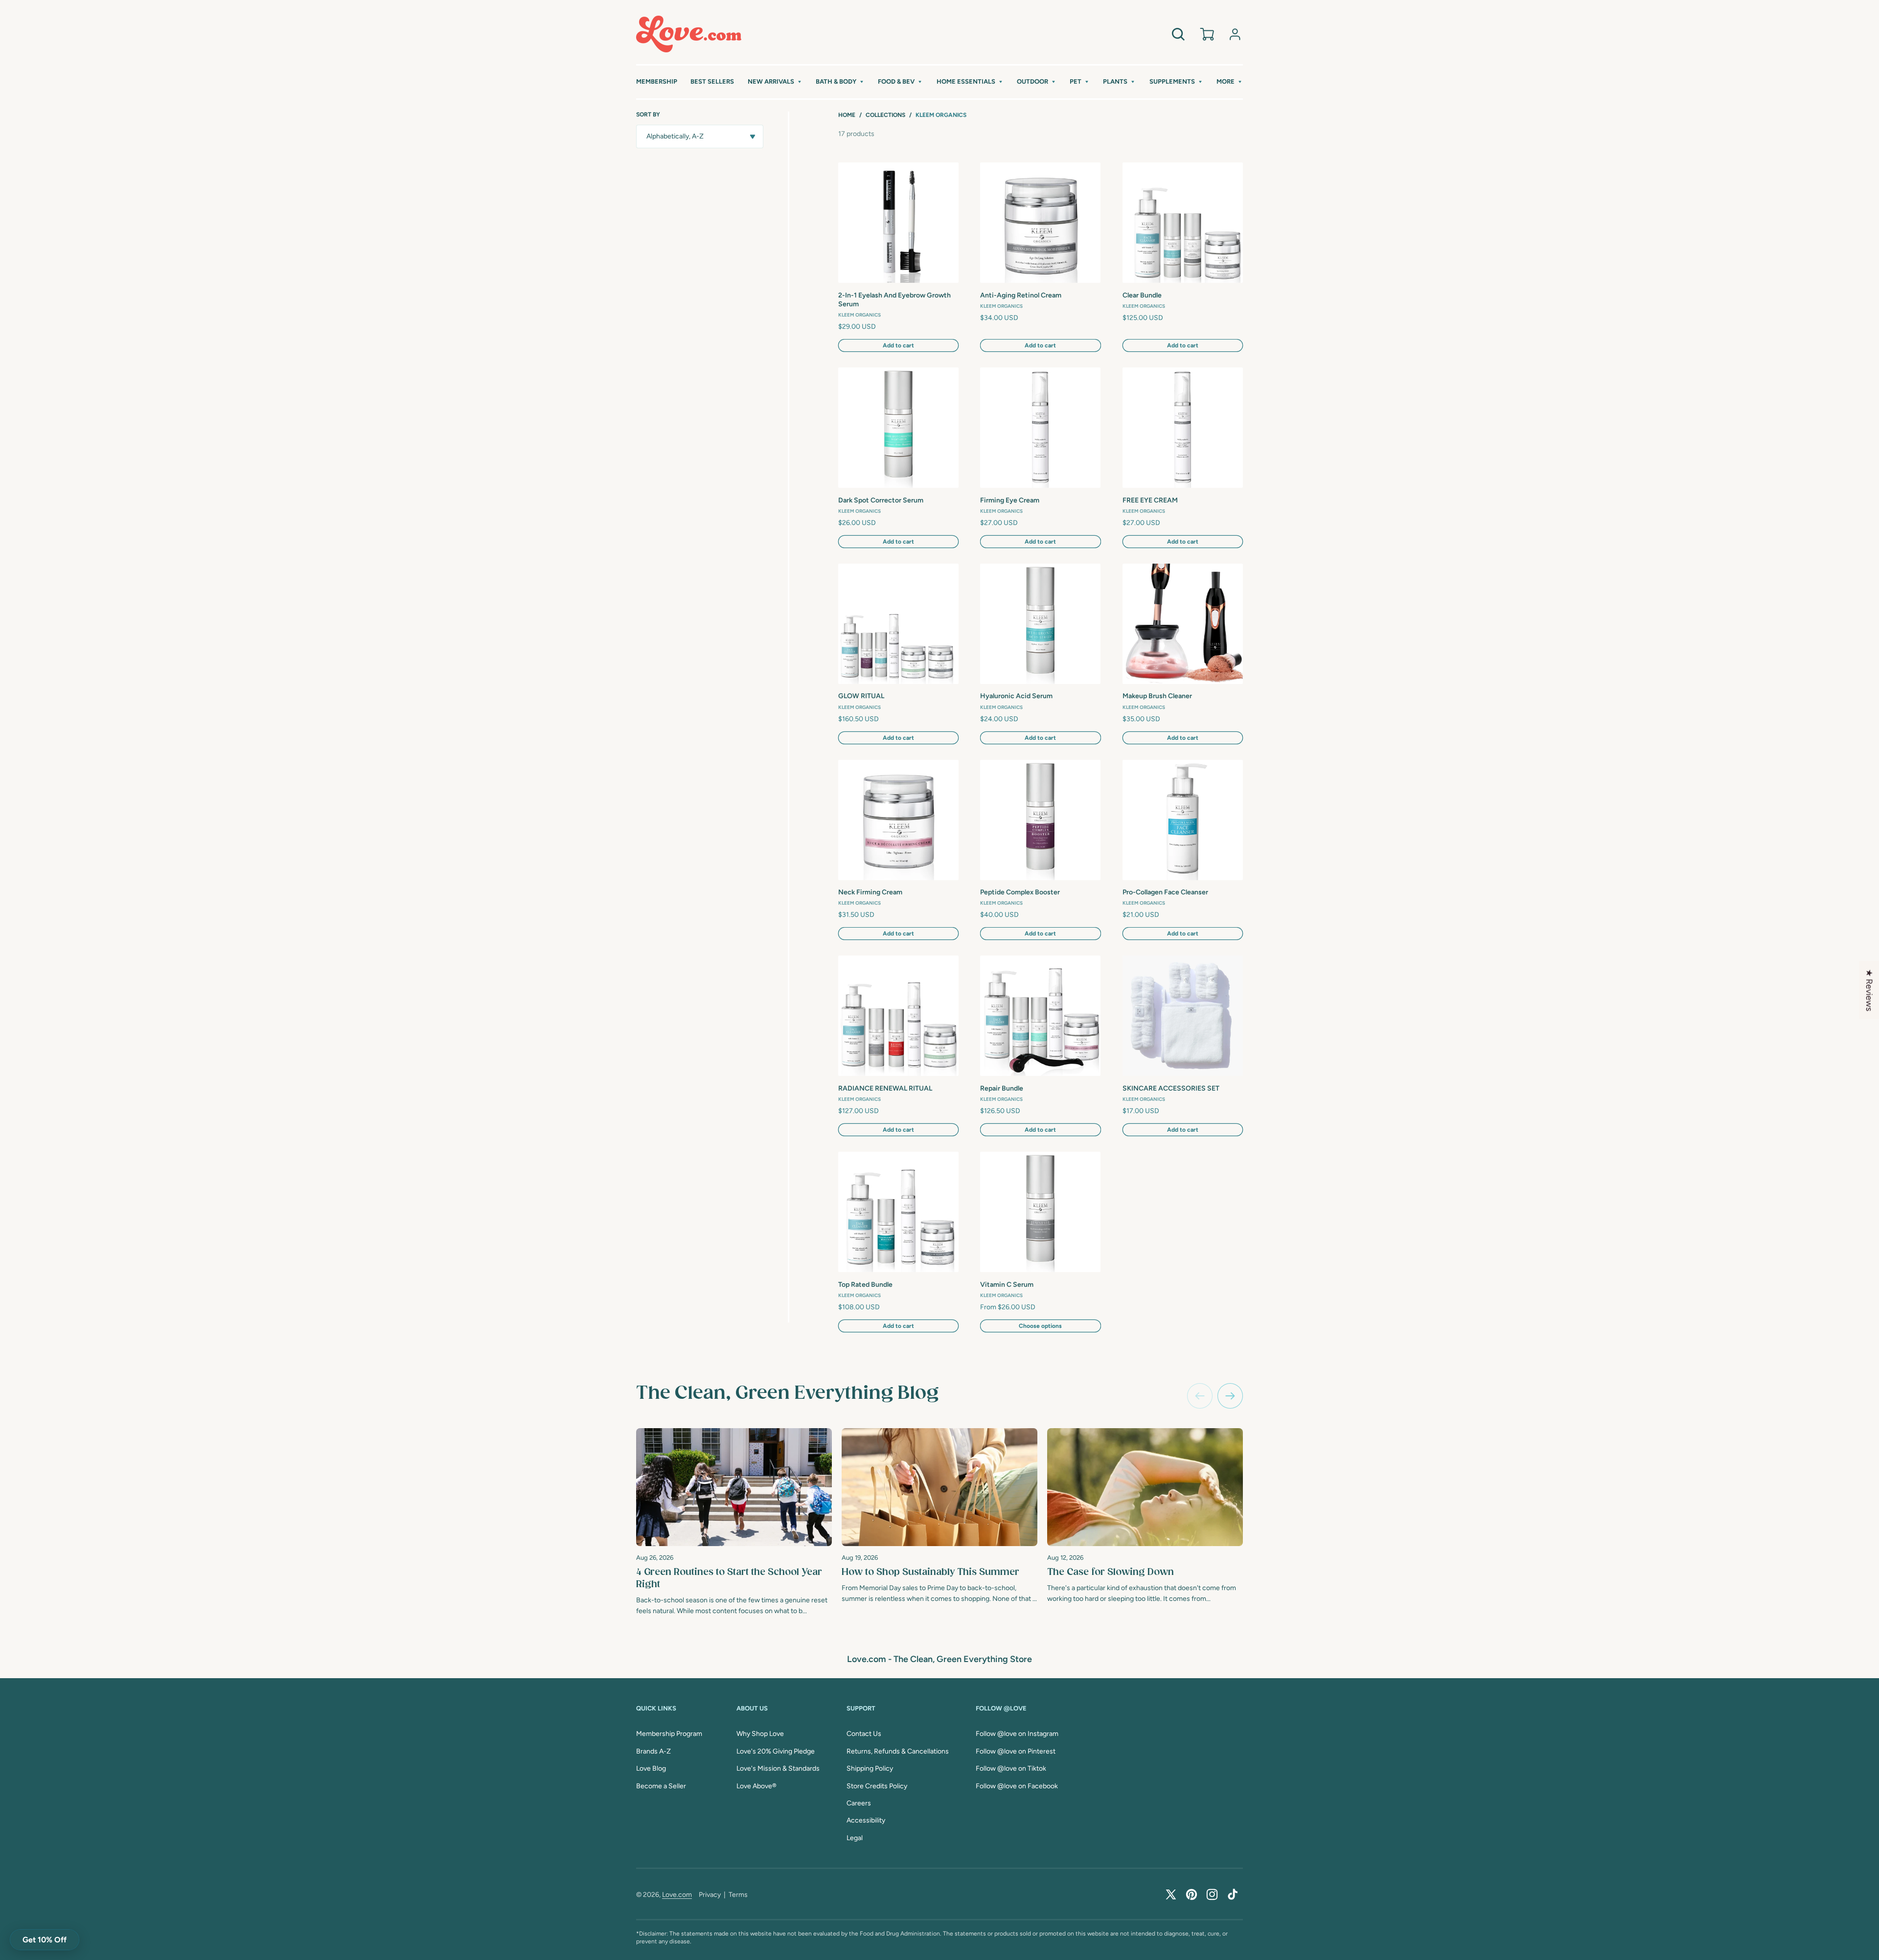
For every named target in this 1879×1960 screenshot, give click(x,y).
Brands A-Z (653, 1751)
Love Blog (651, 1768)
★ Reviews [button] (1869, 990)
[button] (775, 82)
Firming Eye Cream (1010, 500)
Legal (855, 1838)
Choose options (1040, 1326)
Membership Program (669, 1734)
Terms (738, 1895)
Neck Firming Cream (870, 892)
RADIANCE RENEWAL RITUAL (885, 1088)
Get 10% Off (45, 1940)
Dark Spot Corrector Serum (881, 500)
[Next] (1230, 1396)
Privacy (710, 1895)
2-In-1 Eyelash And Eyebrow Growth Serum (894, 300)
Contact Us (864, 1734)
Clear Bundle (1142, 295)
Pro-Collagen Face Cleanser (1165, 892)
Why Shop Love (760, 1734)
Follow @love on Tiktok (1011, 1768)
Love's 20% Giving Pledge (776, 1751)
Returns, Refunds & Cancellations (898, 1751)
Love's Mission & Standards (778, 1768)
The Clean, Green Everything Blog (787, 1393)
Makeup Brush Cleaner (1157, 696)
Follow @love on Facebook (1017, 1786)
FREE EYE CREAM (1150, 500)
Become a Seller (661, 1786)
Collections (885, 115)
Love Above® (756, 1786)
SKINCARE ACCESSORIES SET (1171, 1088)
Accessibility (866, 1820)
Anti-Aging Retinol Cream (1021, 295)
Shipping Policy (870, 1768)
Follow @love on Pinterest (1016, 1751)
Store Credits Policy (877, 1786)
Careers (859, 1803)
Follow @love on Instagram (1017, 1734)
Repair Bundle (1002, 1088)
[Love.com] (689, 34)
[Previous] (1200, 1396)
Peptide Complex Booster (1020, 892)
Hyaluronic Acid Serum (1016, 696)
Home (847, 115)
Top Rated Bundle (865, 1285)
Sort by (648, 114)
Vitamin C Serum (1007, 1285)
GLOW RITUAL (861, 696)
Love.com (677, 1895)
